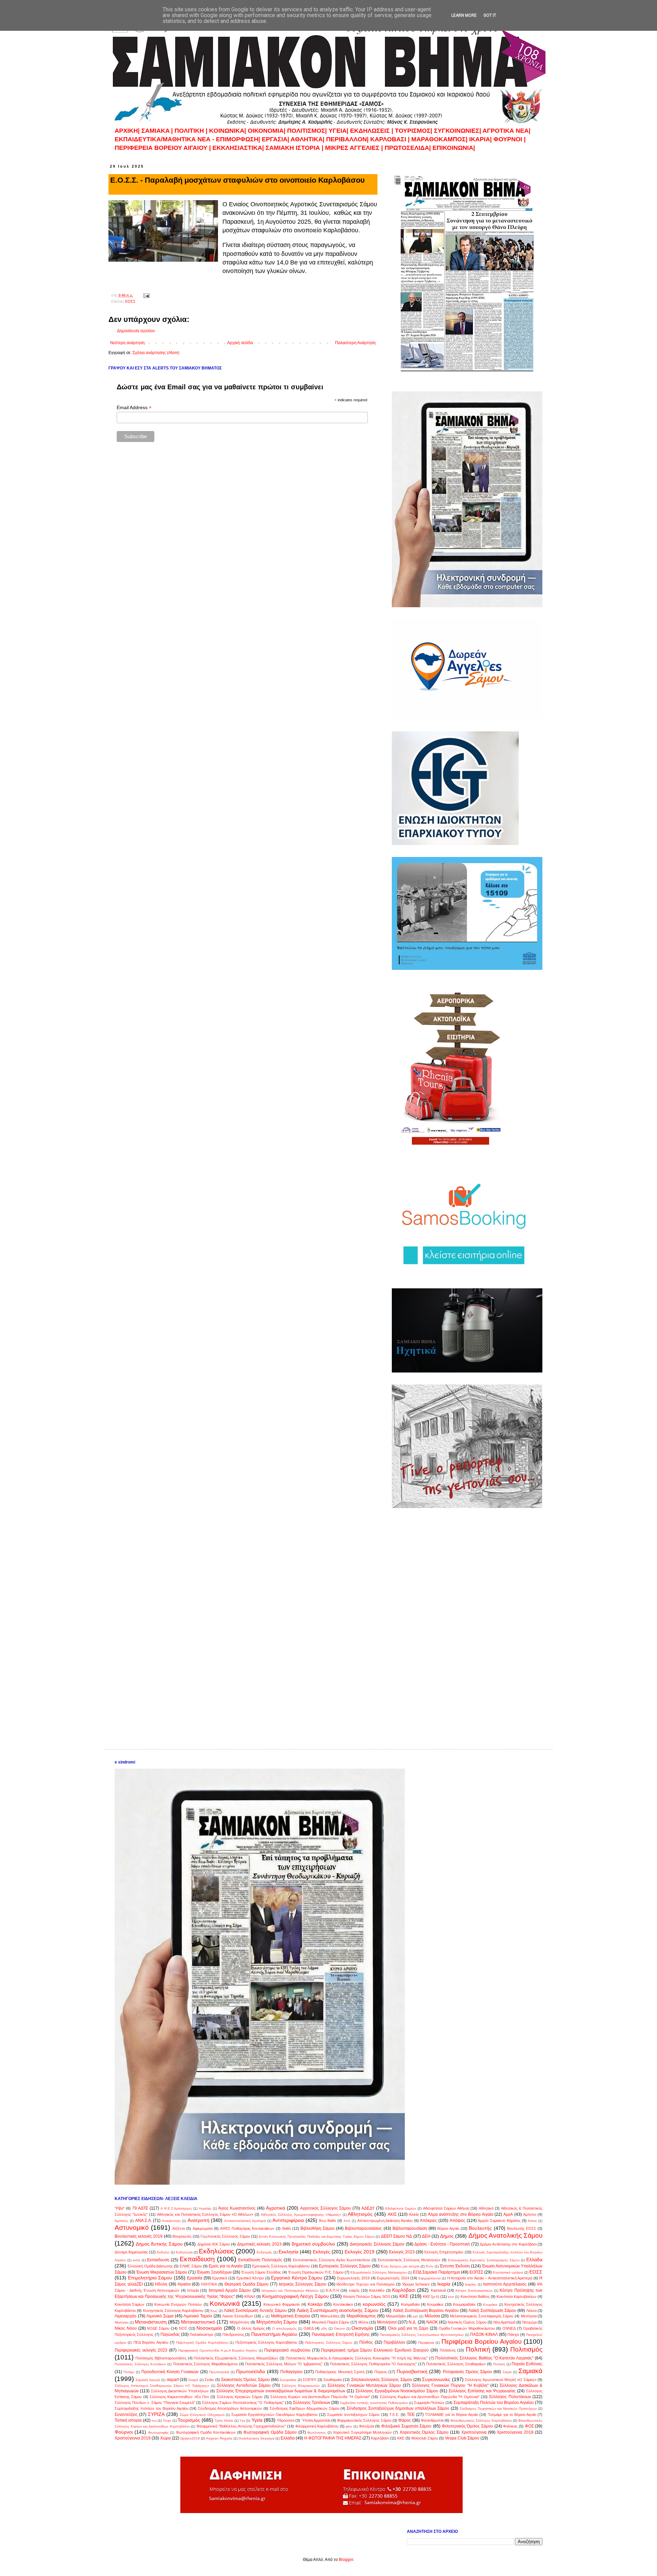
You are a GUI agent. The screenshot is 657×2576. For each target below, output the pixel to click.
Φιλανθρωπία (432, 2420)
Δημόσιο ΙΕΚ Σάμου (214, 2244)
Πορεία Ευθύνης (527, 2364)
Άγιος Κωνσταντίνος (237, 2208)
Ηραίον (184, 2284)
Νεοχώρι (529, 2322)
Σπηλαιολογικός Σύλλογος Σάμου (382, 2380)
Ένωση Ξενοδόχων (214, 2272)
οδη (324, 2328)
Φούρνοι (124, 2432)
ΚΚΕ (404, 2296)
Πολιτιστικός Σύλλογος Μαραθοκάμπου (205, 2364)
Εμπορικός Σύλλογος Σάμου (345, 2266)
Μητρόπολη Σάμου (277, 2322)
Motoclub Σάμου (425, 2438)
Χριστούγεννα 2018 (515, 2432)
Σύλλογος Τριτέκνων (312, 2403)
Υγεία (257, 2420)
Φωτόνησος (317, 2432)
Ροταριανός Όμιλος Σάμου (468, 2372)
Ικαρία (444, 2284)
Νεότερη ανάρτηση (127, 343)
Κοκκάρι (315, 2304)
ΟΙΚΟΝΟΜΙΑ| (267, 131)
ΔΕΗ (426, 2236)
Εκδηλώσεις (216, 2251)
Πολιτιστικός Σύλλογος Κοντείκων (140, 2364)
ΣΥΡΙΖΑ (156, 2414)
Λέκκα (531, 2311)
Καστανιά (438, 2290)
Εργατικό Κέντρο (250, 2278)
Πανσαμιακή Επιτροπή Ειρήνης (341, 2334)
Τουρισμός (189, 2420)
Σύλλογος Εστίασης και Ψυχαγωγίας (482, 2391)
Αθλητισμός (360, 2214)
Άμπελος (121, 2221)
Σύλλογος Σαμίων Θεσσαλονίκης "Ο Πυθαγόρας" (243, 2403)
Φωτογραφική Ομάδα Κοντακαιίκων (206, 2432)
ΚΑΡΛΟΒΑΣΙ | (391, 139)
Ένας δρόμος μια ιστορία (400, 2266)
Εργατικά (220, 2278)
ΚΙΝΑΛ (250, 2297)
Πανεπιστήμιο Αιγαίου (274, 2334)
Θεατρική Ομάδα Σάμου (247, 2284)
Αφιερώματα (203, 2228)
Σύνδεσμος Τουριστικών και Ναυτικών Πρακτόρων (498, 2409)
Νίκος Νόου (126, 2328)
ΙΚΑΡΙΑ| (481, 139)
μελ (415, 2316)
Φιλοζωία (366, 2426)
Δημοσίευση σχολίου (136, 331)
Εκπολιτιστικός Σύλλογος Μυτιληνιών (409, 2260)
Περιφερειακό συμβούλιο (287, 2350)
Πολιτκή (499, 2364)
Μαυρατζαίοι (396, 2316)
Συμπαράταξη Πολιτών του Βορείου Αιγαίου (494, 2403)
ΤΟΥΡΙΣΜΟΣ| (414, 131)
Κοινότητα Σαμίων (130, 2304)
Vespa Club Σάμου (462, 2438)
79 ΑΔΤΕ (140, 2208)
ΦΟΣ (529, 2426)
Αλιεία (414, 2214)
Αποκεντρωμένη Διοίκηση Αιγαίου (385, 2221)
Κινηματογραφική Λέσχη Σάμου (295, 2296)
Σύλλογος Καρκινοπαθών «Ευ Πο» (179, 2397)
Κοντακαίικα (343, 2304)
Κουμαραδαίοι (464, 2304)
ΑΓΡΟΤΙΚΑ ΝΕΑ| (506, 131)
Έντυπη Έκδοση (455, 2266)
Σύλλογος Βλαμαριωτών (301, 2386)
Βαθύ (287, 2228)
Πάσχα (513, 2334)
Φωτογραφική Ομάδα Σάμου (270, 2432)
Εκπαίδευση (197, 2259)
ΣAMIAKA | (158, 131)
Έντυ (429, 2266)
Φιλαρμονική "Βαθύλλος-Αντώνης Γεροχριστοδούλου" (241, 2426)
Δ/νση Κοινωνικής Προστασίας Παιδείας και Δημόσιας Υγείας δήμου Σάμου (317, 2236)
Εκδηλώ (163, 2252)
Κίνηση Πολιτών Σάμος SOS (367, 2297)
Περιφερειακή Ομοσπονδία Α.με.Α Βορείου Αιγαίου (218, 2350)
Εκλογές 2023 (402, 2252)
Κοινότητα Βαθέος (475, 2297)
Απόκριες (428, 2221)
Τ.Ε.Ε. (394, 2415)
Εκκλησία (288, 2252)
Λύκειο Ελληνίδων (237, 2316)
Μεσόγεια (529, 2316)
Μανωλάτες (330, 2316)
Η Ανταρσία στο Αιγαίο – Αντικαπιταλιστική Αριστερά (490, 2278)
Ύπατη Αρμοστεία (316, 2420)
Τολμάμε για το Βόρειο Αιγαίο (512, 2415)
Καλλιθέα (377, 2290)
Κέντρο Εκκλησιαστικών (474, 2291)
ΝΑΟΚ (432, 2322)
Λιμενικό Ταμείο (198, 2316)
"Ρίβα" (120, 2208)
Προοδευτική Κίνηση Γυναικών (170, 2372)
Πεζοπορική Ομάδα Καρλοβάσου (202, 2343)
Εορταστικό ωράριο (508, 2272)
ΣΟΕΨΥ (310, 2380)
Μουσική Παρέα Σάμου (331, 2322)
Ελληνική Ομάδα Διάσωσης (150, 2266)
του (154, 2421)
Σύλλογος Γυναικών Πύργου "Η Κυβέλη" (450, 2385)
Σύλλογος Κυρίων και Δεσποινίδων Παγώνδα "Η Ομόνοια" (430, 2397)
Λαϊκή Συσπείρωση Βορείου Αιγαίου (426, 2311)
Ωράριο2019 (190, 2438)
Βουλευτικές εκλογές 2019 (139, 2236)
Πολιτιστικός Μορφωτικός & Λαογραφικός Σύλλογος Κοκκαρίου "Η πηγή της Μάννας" (357, 2358)
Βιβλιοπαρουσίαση (410, 2228)
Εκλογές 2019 (359, 2252)
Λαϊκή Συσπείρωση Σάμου (492, 2311)
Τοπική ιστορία (128, 2420)
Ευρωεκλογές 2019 (353, 2278)
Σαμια (507, 2372)
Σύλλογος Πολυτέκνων (510, 2397)
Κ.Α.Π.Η (332, 2290)
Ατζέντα (178, 2228)
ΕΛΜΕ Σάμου (191, 2266)
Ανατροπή (198, 2220)
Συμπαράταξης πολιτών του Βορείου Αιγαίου (152, 2408)
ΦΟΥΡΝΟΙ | (510, 139)
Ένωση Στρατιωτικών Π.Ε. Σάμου (316, 2272)
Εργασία (195, 2278)
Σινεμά (193, 2380)
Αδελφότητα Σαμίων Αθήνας (446, 2208)
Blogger (346, 2560)
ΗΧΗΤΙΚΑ (209, 2284)
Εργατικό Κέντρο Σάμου (297, 2278)
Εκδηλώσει (184, 2252)
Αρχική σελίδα (240, 343)
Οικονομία (362, 2328)
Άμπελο (530, 2214)
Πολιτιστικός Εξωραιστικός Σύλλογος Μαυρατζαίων (236, 2358)
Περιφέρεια (426, 2343)
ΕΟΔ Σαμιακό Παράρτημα (436, 2272)
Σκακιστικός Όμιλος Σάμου (246, 2380)
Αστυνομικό (132, 2228)
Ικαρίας (471, 2284)
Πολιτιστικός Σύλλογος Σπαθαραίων (456, 2364)
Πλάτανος (448, 2350)
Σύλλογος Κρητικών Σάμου (240, 2397)
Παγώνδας (170, 2334)
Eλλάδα (288, 2438)
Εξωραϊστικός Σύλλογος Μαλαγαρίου (379, 2272)
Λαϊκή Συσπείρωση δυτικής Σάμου (255, 2311)
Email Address (134, 408)
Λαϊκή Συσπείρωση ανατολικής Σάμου (338, 2310)
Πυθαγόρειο (291, 2372)
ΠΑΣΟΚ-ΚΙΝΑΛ (484, 2334)
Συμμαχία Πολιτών (429, 2403)
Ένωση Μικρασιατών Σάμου (162, 2272)
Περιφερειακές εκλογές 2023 (141, 2350)
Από (347, 2221)
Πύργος (381, 2372)
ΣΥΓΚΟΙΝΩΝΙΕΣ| (458, 131)
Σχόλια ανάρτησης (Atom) (156, 353)
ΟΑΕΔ (309, 2328)
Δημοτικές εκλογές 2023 (259, 2244)
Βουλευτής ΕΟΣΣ (522, 2228)
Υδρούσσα (286, 2420)
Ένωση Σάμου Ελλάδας (261, 2272)
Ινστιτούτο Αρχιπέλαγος (505, 2284)
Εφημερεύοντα (430, 2278)
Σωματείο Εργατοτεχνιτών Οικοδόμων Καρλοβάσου (274, 2415)
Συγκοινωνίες (436, 2379)
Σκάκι (209, 2380)
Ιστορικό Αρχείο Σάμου (230, 2290)
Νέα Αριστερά (504, 2322)
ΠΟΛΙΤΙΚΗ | (192, 131)
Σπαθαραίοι (333, 2380)
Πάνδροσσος (233, 2334)
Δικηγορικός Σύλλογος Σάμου (377, 2244)
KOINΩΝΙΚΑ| (228, 131)
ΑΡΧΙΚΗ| (128, 131)
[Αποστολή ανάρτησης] (146, 295)
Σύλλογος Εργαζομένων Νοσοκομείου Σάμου (397, 2391)
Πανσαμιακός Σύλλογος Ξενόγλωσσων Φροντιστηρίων (422, 2335)
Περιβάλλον (394, 2342)
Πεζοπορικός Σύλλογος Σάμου (328, 2343)
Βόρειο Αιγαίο (448, 2228)
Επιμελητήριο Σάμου (150, 2278)
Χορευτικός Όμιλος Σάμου (424, 2432)
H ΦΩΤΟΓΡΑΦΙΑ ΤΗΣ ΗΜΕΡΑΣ (333, 2438)
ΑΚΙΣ (392, 2214)
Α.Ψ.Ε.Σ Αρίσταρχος (176, 2208)
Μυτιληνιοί (387, 2322)
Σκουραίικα (288, 2380)
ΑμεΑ (508, 2214)
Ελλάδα (534, 2260)
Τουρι (167, 2421)
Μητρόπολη (239, 2322)
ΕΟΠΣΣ (476, 2272)
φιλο (349, 2426)
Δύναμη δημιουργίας (131, 2252)
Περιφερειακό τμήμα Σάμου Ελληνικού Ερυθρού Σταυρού (375, 2350)
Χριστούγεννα (474, 2432)
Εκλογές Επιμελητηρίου (444, 2252)
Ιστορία (193, 2290)
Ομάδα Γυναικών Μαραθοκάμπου (467, 2328)
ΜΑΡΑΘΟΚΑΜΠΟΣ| (440, 139)
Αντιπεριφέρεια (288, 2220)
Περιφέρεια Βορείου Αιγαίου (481, 2341)
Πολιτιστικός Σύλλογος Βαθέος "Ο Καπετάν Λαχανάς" (484, 2358)
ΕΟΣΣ (130, 301)
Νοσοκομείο (209, 2328)
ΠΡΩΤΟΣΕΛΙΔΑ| (409, 148)
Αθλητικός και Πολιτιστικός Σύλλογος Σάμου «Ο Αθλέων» (205, 2214)
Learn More (464, 15)
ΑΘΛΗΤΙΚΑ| (308, 139)
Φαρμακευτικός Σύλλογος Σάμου (364, 2420)
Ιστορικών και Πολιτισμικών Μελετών (290, 2291)
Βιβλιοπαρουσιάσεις (363, 2228)
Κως (214, 2311)
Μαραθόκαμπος (361, 2316)
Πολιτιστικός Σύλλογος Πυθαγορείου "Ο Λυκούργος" (373, 2364)
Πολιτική (478, 2349)
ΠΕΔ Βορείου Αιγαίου (151, 2342)
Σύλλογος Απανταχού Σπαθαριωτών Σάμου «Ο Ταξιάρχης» (162, 2386)
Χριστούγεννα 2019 (133, 2438)
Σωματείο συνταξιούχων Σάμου (353, 2415)
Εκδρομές (264, 2252)
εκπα (137, 2260)
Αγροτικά (275, 2208)
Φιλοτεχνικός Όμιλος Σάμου (467, 2426)
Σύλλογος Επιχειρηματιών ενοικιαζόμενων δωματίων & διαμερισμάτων (281, 2391)
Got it (490, 15)
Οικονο (339, 2328)
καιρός (354, 2290)
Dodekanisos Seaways (256, 2438)
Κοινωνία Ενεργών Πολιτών (178, 2304)
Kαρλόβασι (380, 2438)
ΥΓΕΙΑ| (339, 131)
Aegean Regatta (219, 2438)
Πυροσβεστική (412, 2371)
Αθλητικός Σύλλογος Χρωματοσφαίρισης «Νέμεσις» (301, 2215)
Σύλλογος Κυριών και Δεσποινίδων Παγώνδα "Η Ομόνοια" (320, 2397)
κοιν (451, 2297)
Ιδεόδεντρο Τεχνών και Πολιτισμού (365, 2284)
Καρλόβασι (404, 2290)
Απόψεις (458, 2221)
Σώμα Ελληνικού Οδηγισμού (202, 2415)
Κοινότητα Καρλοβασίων (517, 2297)
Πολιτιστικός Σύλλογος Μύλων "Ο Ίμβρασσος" (284, 2364)
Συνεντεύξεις (126, 2415)
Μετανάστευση (151, 2322)
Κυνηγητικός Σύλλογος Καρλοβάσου (173, 2311)
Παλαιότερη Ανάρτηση (355, 343)
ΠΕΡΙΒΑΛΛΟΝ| (348, 139)
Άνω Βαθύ (328, 2221)
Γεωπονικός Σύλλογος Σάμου (225, 2236)
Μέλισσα (432, 2316)
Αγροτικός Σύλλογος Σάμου (326, 2208)
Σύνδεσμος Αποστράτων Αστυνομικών (230, 2408)
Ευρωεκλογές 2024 (393, 2278)
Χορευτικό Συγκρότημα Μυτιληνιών (362, 2432)
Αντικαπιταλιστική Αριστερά (245, 2221)
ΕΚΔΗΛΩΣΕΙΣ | (372, 131)
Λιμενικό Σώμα (160, 2316)
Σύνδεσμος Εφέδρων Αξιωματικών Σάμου (305, 2408)
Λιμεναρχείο (126, 2316)
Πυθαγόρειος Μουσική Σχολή (340, 2372)
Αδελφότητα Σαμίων (401, 2208)
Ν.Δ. (413, 2322)
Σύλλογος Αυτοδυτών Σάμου (244, 2385)
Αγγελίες (205, 2208)
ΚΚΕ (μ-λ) (431, 2297)
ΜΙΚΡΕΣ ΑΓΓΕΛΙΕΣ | (355, 148)
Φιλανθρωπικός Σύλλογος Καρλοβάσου (481, 2421)
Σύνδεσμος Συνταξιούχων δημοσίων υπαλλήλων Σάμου (398, 2408)
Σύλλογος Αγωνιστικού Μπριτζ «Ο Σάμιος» (501, 2380)
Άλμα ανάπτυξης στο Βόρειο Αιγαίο (461, 2214)
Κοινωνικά (225, 2304)
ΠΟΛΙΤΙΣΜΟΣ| (308, 131)
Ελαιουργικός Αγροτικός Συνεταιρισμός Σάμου (484, 2260)
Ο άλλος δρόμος (251, 2328)
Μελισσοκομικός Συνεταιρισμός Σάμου (482, 2316)
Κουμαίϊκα (435, 2304)
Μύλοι (363, 2322)
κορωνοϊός (374, 2304)
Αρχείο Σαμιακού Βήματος (499, 2221)
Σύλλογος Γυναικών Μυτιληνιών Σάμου (364, 2385)
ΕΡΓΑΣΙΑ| (276, 139)
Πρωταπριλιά (219, 2372)
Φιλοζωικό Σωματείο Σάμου (406, 2426)
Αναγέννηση (171, 2221)
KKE (401, 2438)
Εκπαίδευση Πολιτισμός (260, 2260)
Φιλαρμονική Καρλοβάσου (317, 2426)
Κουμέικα (490, 2305)
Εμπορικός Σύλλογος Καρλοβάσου (281, 2266)
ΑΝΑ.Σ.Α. (144, 2221)
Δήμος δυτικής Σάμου (159, 2244)
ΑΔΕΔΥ (368, 2208)
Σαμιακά (530, 2371)
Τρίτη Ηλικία (224, 2421)
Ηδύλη (161, 2284)
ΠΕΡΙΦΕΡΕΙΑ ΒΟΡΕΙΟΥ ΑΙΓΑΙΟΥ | (163, 148)
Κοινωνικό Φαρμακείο (282, 2304)
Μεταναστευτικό (198, 2322)
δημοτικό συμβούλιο (313, 2244)
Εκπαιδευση (158, 2260)
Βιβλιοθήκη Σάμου (318, 2228)
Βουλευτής (480, 2228)
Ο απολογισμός (284, 2328)
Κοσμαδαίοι (410, 2304)
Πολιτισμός (526, 2349)
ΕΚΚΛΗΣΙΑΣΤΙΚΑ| (239, 148)
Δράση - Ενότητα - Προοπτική (442, 2244)
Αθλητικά (486, 2208)
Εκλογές (321, 2252)
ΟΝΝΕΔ (509, 2328)
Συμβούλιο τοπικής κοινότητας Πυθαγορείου (374, 2403)
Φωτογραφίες (158, 2432)
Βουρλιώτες (182, 2236)
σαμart (173, 2380)
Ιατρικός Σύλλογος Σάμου (303, 2284)
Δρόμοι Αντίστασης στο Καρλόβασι (508, 2244)
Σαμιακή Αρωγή (148, 2380)
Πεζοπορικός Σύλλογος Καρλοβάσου (266, 2342)
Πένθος (366, 2342)
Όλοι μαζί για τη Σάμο (408, 2328)
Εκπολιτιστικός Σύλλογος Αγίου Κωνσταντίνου (332, 2260)
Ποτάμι (129, 2372)
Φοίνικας (510, 2426)
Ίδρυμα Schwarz (416, 2284)
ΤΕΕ (411, 2415)
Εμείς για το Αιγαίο (226, 2266)
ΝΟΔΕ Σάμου (158, 2328)
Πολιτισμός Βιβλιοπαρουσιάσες (161, 2358)
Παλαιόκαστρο (201, 2334)
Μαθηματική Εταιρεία (291, 2316)
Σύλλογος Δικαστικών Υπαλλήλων (180, 2391)
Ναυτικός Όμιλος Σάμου (467, 2322)
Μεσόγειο (122, 2322)
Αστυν (532, 2221)
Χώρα (165, 2438)
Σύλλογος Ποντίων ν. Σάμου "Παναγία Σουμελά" (155, 2403)
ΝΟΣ (183, 2328)
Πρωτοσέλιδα (250, 2371)
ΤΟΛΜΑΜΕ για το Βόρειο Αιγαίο (452, 2415)
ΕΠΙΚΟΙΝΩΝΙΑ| (454, 148)
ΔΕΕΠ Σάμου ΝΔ (396, 2236)
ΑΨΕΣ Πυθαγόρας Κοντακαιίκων (247, 2228)
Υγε (242, 2421)
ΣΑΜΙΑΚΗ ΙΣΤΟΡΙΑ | (294, 148)
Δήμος (447, 2236)
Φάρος (405, 2420)
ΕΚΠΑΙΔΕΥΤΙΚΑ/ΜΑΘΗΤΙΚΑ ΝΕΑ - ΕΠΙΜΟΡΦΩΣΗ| (188, 139)
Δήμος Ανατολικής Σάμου (505, 2235)
